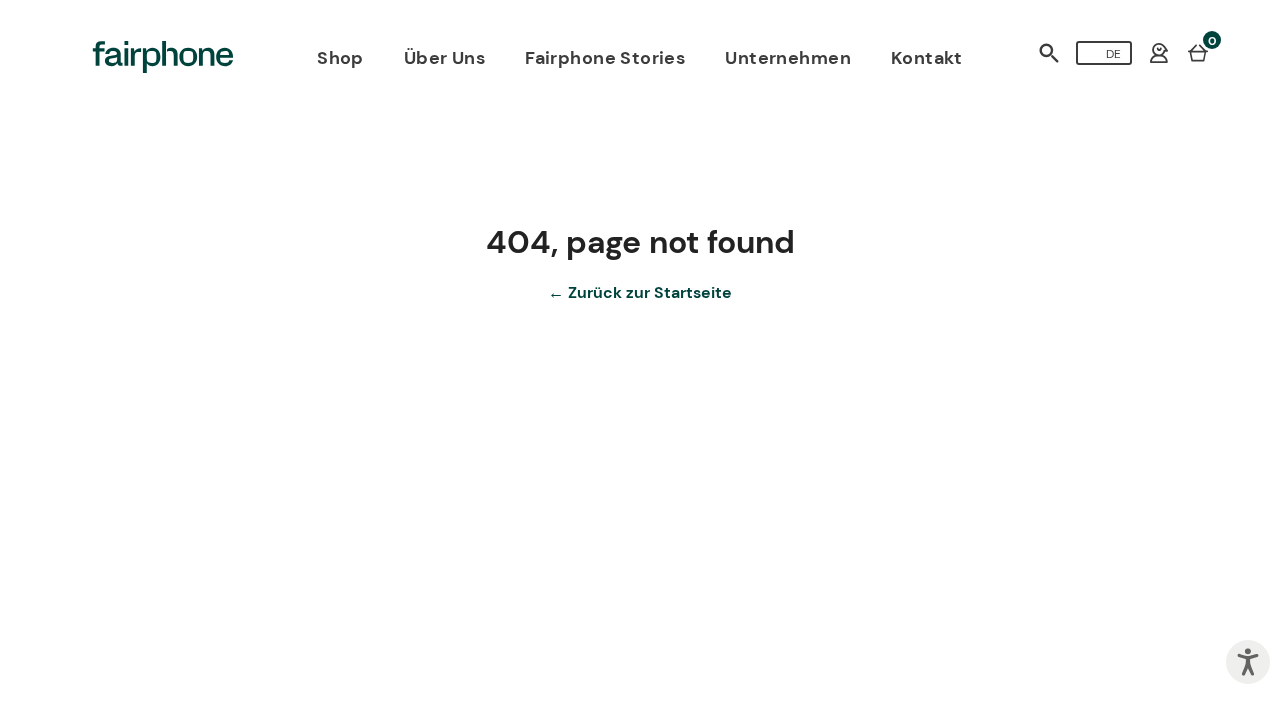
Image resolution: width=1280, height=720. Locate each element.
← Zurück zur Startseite (640, 292)
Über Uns (444, 58)
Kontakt (927, 58)
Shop (340, 58)
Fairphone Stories (605, 58)
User (1159, 53)
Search (1049, 53)
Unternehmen (788, 58)
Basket (1198, 52)
